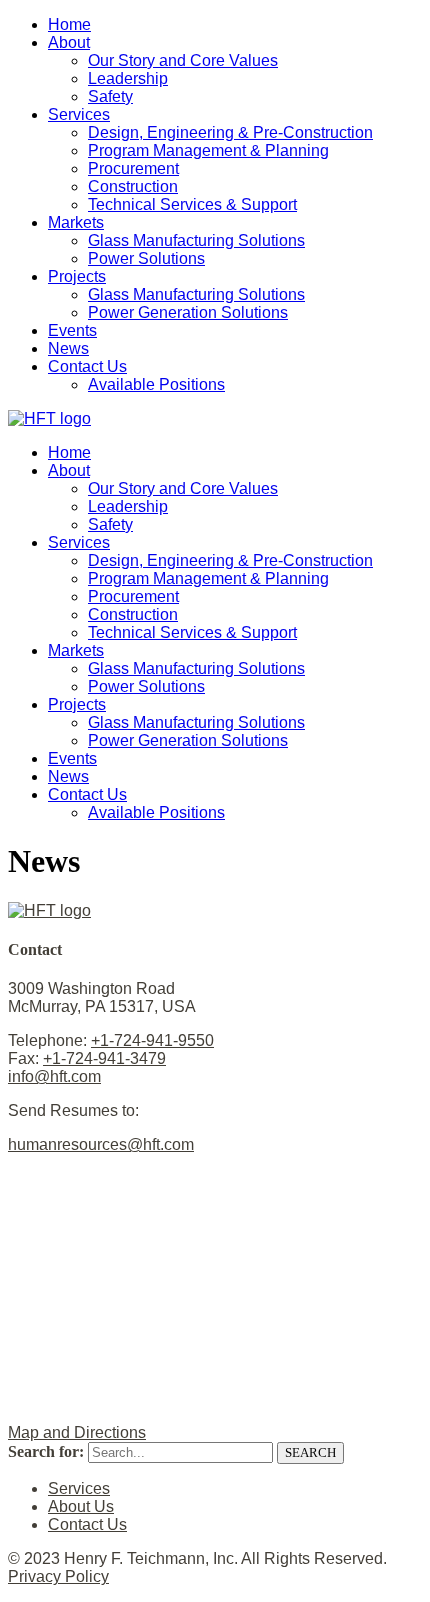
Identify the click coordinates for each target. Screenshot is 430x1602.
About (69, 42)
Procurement (133, 168)
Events (72, 330)
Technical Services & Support (192, 204)
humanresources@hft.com (101, 1144)
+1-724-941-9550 (152, 1040)
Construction (133, 186)
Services (79, 114)
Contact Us (87, 366)
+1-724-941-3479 (104, 1058)
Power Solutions (146, 258)
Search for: (46, 1451)
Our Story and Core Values (183, 60)
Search (310, 1452)
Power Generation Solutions (188, 312)
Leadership (128, 78)
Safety (110, 96)
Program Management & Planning (208, 150)
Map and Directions (77, 1432)
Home (69, 24)
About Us (81, 1506)
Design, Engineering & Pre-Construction (230, 132)
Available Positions (156, 384)
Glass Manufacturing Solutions (196, 240)
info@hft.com (54, 1076)
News (68, 348)
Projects (77, 276)
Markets (76, 222)
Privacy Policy (58, 1576)
